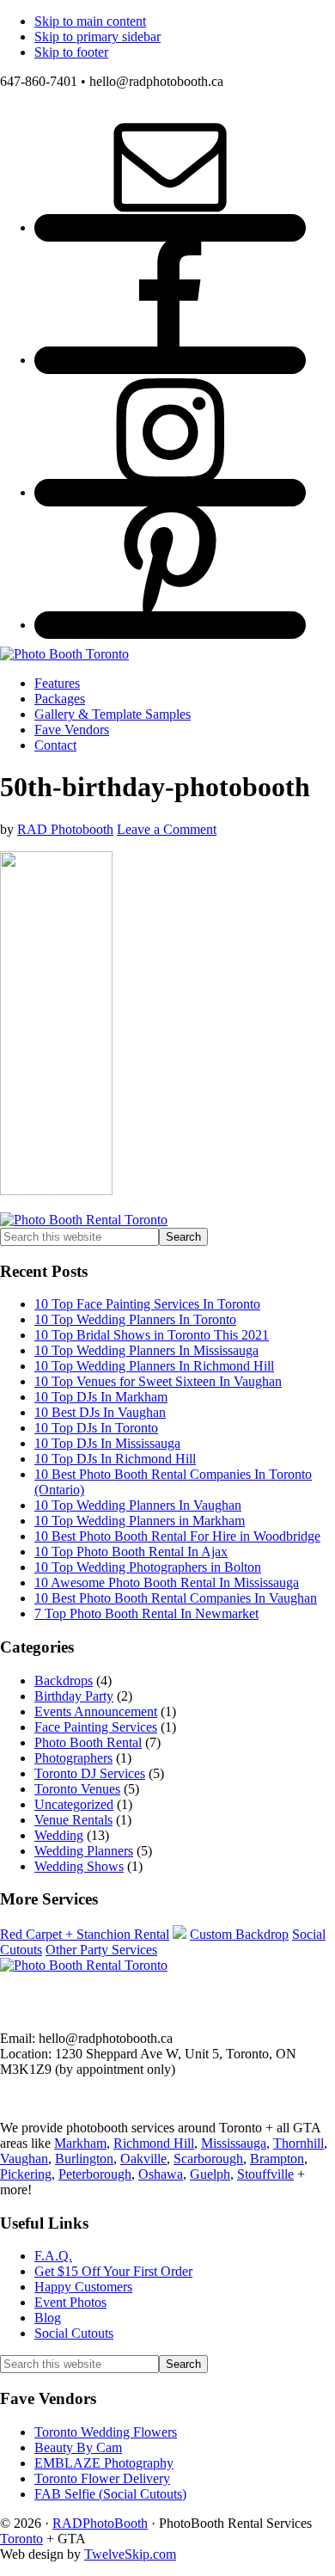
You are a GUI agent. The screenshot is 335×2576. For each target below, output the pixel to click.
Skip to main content (90, 21)
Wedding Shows (79, 1866)
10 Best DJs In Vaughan (100, 1412)
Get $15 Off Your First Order (113, 2271)
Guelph (210, 2174)
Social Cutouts (74, 2333)
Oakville (143, 2159)
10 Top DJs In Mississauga (107, 1443)
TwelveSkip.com (130, 2554)
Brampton (277, 2159)
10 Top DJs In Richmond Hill (115, 1459)
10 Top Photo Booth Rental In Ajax (131, 1552)
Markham (80, 2143)
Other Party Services (101, 1950)
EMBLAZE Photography (104, 2463)
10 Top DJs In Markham (101, 1397)
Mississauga (234, 2143)
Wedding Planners (84, 1851)
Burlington (84, 2159)
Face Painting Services (96, 1727)
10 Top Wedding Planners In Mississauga (146, 1350)
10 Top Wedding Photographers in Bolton (148, 1567)
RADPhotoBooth (100, 2523)
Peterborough (95, 2174)
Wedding (59, 1835)
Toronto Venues (77, 1789)
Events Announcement (96, 1711)
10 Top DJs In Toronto (96, 1428)
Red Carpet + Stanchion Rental (85, 1934)
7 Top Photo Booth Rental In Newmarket (146, 1613)
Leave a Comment (167, 829)
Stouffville (265, 2174)
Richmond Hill (154, 2143)
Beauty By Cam (78, 2447)
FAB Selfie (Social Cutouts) (110, 2494)
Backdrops (64, 1681)
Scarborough (208, 2159)
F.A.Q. (53, 2256)
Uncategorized (74, 1804)
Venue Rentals (73, 1820)
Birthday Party (74, 1696)
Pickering (26, 2174)
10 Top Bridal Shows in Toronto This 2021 (152, 1335)
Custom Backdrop (239, 1934)
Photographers (73, 1758)
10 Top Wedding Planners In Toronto (135, 1319)
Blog (48, 2318)
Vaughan (24, 2159)
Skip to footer (71, 52)
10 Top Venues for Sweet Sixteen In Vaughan (158, 1381)
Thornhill (298, 2143)
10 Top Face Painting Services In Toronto (147, 1304)
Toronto (21, 2539)
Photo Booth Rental (88, 1742)
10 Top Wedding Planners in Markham (140, 1521)
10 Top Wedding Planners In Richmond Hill (154, 1366)
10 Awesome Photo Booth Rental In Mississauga (167, 1582)
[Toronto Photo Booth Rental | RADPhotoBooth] (64, 654)
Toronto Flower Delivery (102, 2478)
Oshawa (161, 2174)
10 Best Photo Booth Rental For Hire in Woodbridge (177, 1536)
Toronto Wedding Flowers (106, 2432)
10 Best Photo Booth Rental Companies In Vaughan (176, 1598)
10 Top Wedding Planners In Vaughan (138, 1505)
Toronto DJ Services (90, 1773)
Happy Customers (83, 2287)
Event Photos (70, 2302)
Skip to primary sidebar (97, 37)
